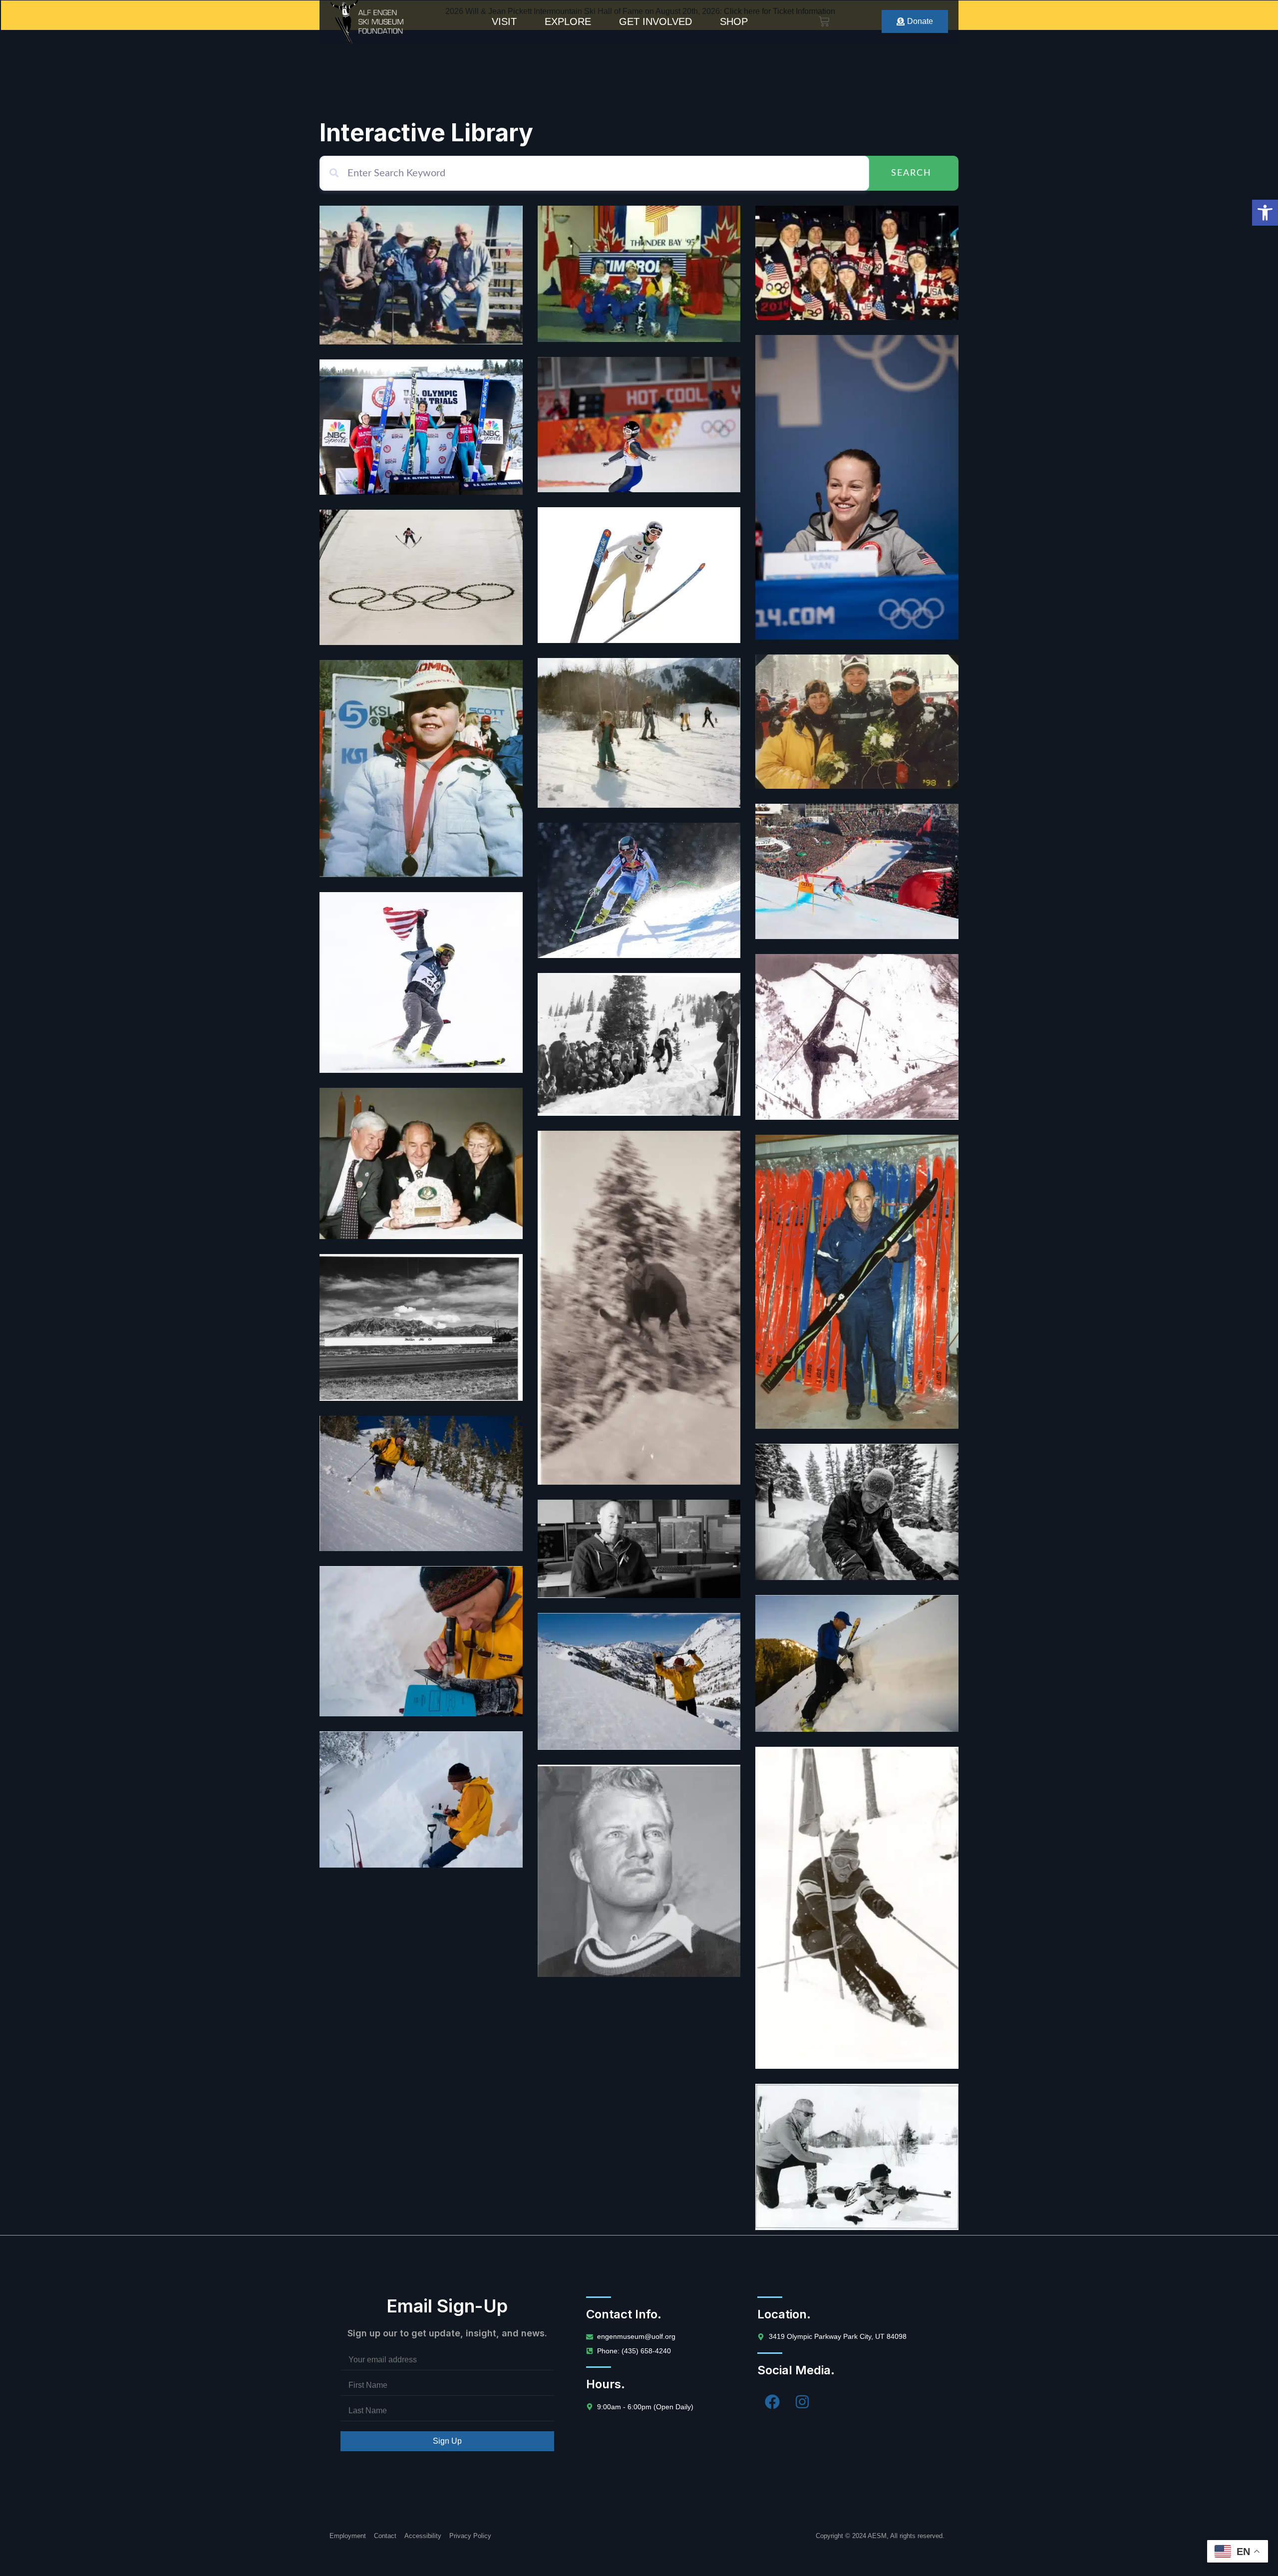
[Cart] (824, 21)
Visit (504, 21)
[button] (1265, 213)
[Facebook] (772, 2402)
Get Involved (655, 21)
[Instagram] (802, 2402)
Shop (734, 21)
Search (911, 173)
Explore (568, 21)
